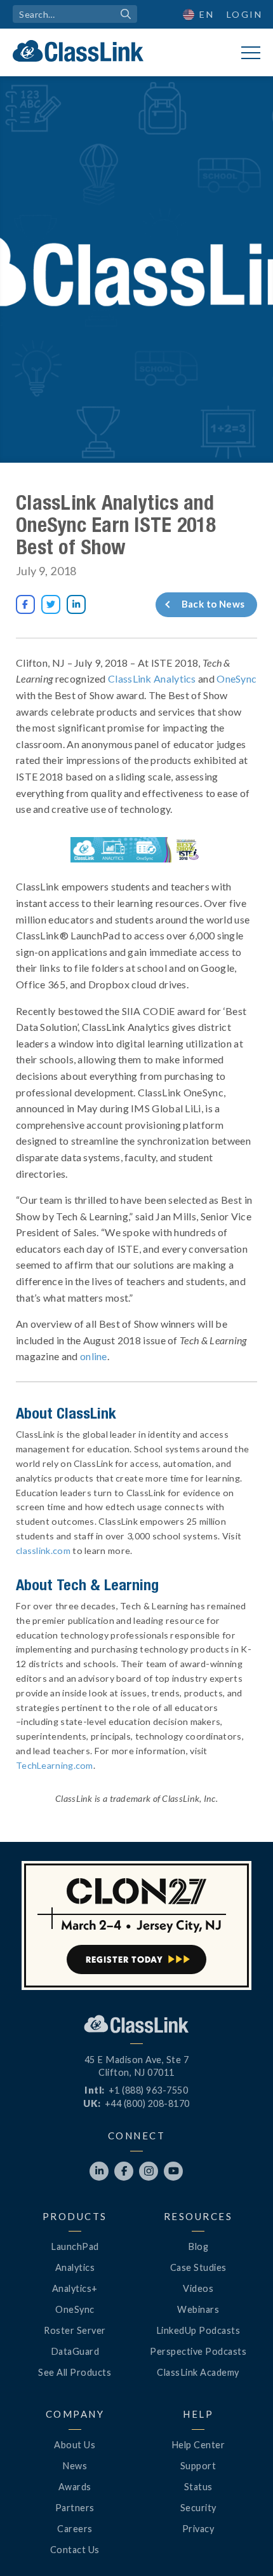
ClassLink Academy (198, 2372)
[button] (241, 2544)
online (94, 1356)
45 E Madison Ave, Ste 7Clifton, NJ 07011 (137, 2066)
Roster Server (75, 2330)
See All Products (75, 2372)
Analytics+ (75, 2288)
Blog (198, 2246)
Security (198, 2508)
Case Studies (198, 2267)
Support (198, 2466)
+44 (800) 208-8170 (147, 2103)
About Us (75, 2445)
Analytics (75, 2267)
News (75, 2466)
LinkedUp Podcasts (198, 2330)
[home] (78, 51)
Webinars (198, 2309)
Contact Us (75, 2550)
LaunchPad (75, 2246)
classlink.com (43, 1550)
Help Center (198, 2445)
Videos (198, 2288)
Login (245, 14)
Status (198, 2487)
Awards (75, 2487)
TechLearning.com (55, 1765)
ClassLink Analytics (152, 678)
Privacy (198, 2529)
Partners (75, 2508)
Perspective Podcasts (198, 2351)
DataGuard (75, 2351)
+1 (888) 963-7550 (149, 2090)
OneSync (236, 678)
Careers (75, 2529)
